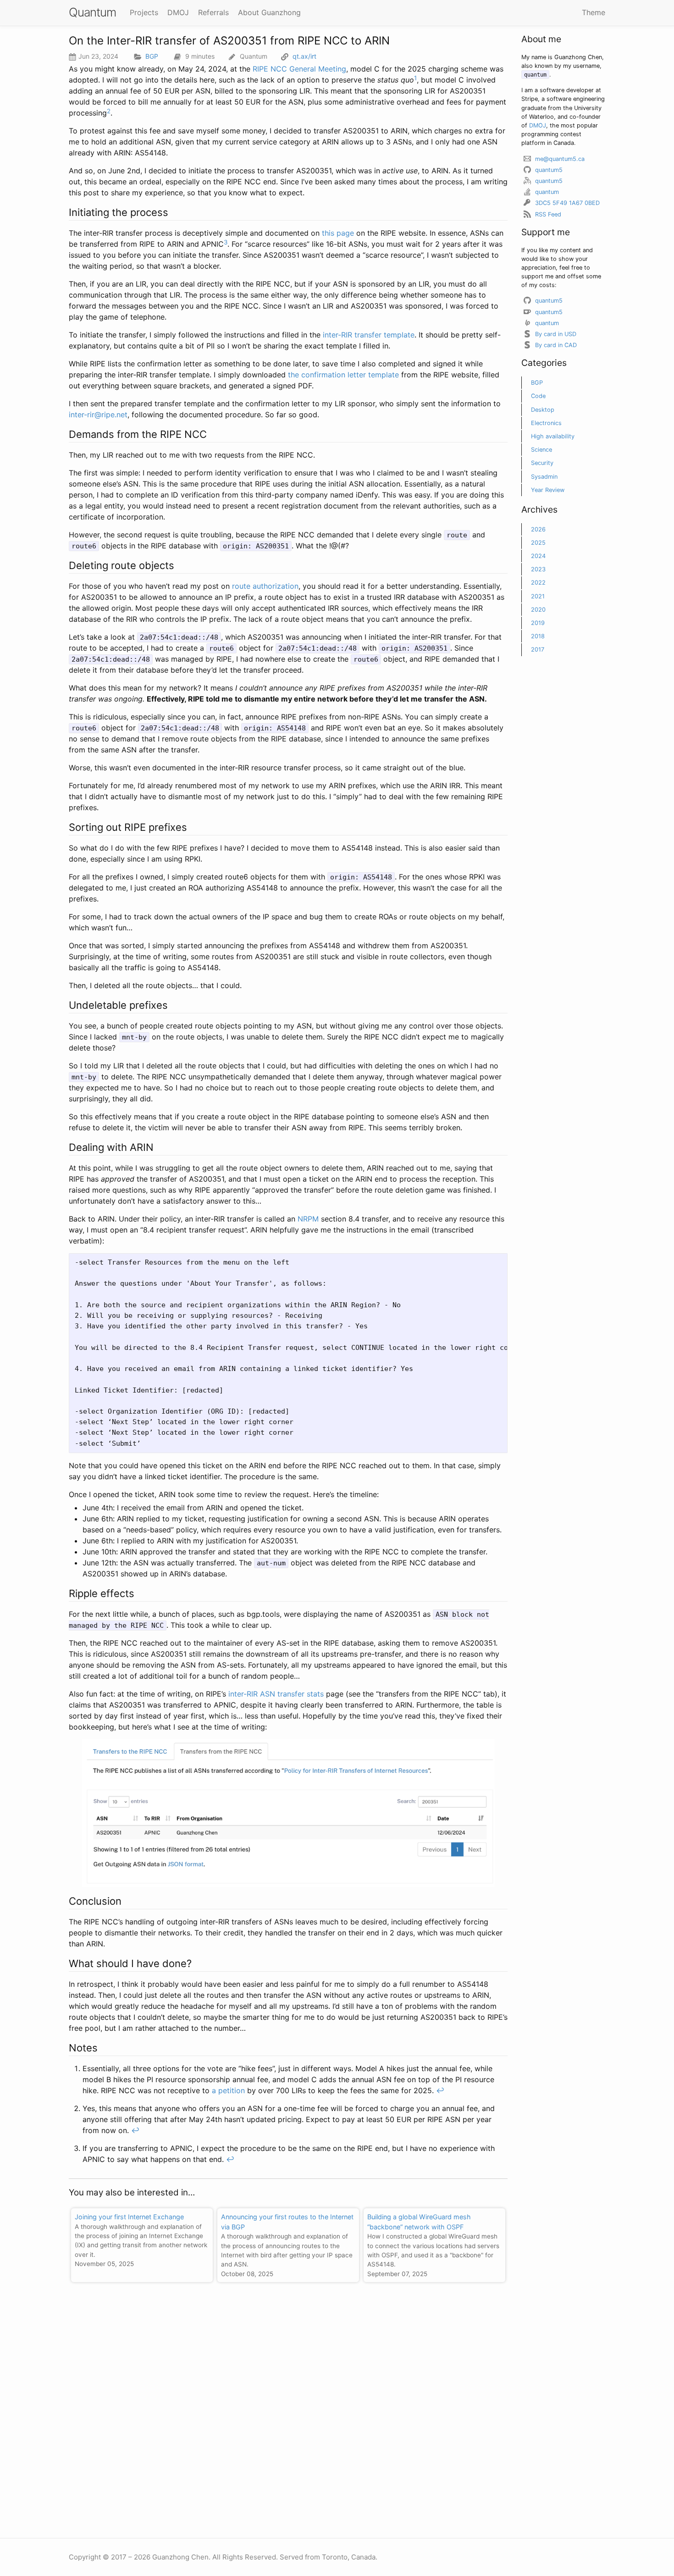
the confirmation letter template (343, 375)
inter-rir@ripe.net (98, 415)
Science (541, 450)
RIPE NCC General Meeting (299, 69)
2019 (538, 623)
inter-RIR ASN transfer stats (276, 1694)
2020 (538, 610)
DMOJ (538, 125)
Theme (594, 12)
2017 (538, 650)
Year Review (548, 490)
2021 (538, 596)
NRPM (308, 1219)
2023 (538, 569)
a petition (228, 2090)
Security (542, 463)
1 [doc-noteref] (415, 78)
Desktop (543, 410)
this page (338, 233)
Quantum (92, 12)
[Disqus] (288, 2406)
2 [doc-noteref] (109, 111)
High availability (553, 436)
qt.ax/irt (304, 56)
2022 (538, 583)
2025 (538, 543)
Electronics (546, 423)
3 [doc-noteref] (226, 242)
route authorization (265, 586)
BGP (152, 56)
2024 (538, 556)
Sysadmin (544, 477)
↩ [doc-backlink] (440, 2090)
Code (538, 396)
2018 (538, 636)
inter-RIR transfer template (369, 335)
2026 (538, 529)
